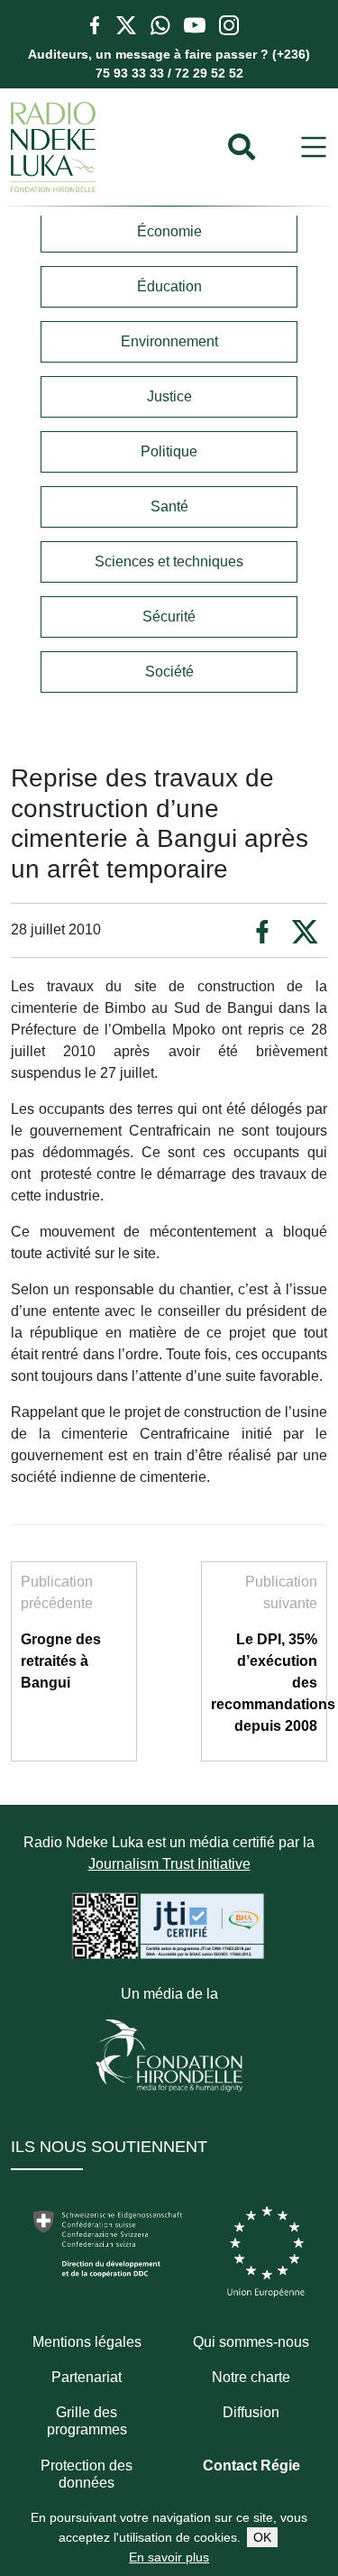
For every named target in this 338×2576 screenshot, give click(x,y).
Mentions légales (87, 2342)
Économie (169, 231)
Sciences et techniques (169, 561)
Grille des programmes (87, 2421)
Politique (169, 451)
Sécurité (169, 616)
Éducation (169, 286)
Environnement (169, 341)
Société (169, 672)
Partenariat (87, 2377)
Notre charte (251, 2377)
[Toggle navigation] (314, 147)
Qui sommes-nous (251, 2342)
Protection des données (87, 2474)
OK (262, 2537)
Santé (169, 506)
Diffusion (251, 2412)
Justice (169, 396)
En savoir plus (169, 2557)
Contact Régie (251, 2466)
